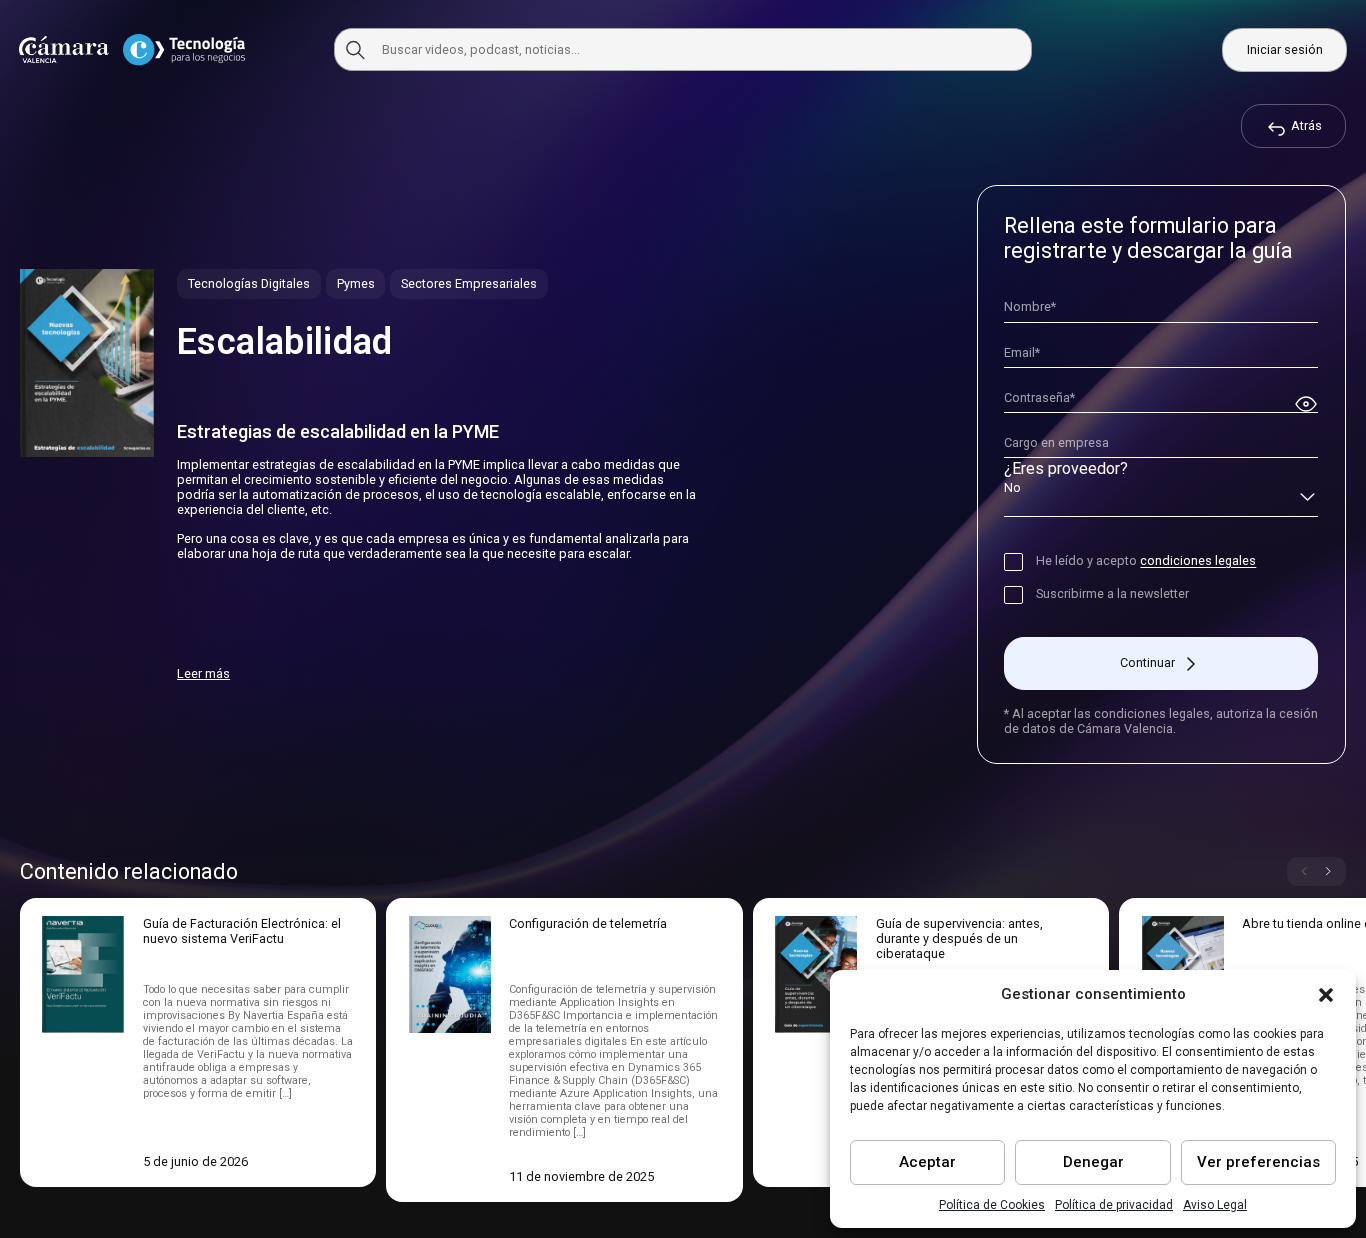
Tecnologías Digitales (249, 283)
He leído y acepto (1146, 560)
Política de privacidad (1114, 1205)
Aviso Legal (1215, 1205)
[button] (1326, 995)
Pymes (356, 283)
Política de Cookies (992, 1205)
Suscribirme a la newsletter (1112, 593)
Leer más (203, 673)
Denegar (1093, 1162)
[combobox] (1161, 498)
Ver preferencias (1258, 1162)
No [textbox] (1012, 487)
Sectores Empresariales (469, 283)
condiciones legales (1198, 560)
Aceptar (927, 1162)
